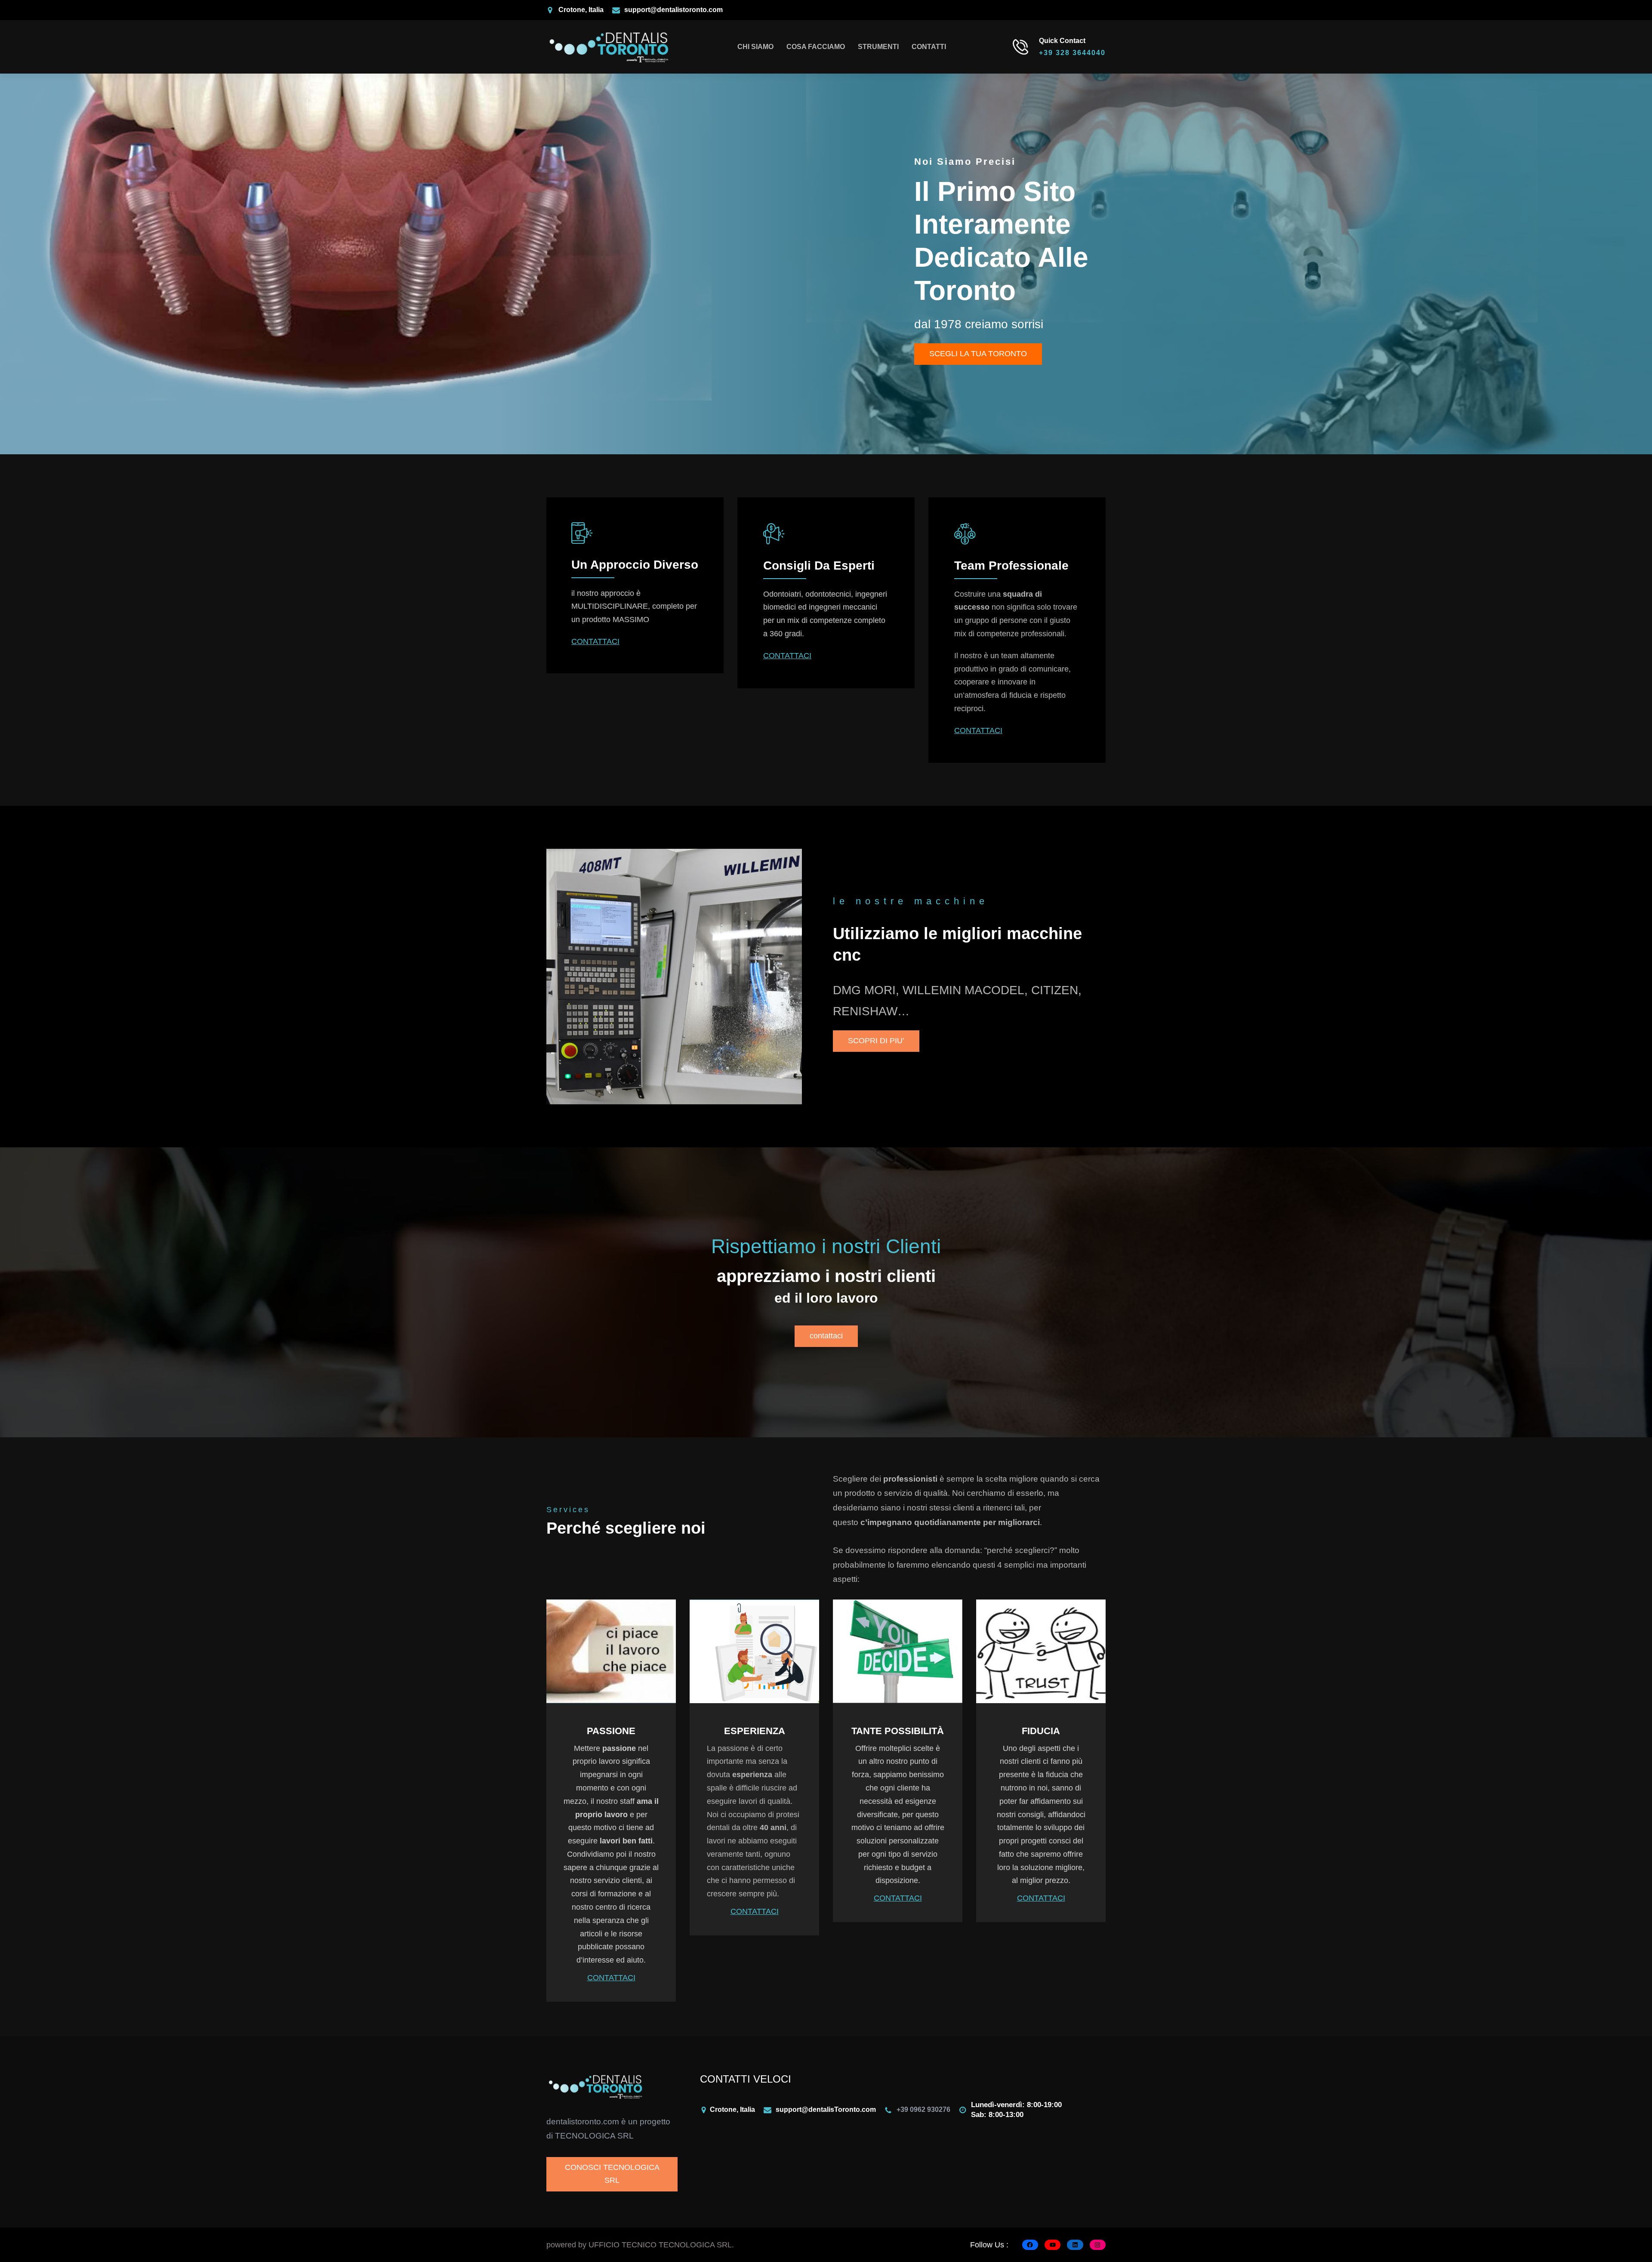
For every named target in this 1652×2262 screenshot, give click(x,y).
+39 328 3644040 (1072, 53)
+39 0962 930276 (923, 2109)
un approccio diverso (635, 565)
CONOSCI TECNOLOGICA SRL (612, 2174)
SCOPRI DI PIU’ (876, 1041)
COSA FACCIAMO (816, 47)
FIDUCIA (1041, 1731)
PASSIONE (611, 1731)
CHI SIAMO (755, 47)
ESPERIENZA (755, 1731)
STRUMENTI (878, 47)
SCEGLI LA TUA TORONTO (978, 354)
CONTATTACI (595, 641)
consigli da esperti (819, 565)
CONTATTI (929, 47)
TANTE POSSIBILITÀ (898, 1731)
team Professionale (1011, 565)
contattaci (826, 1336)
